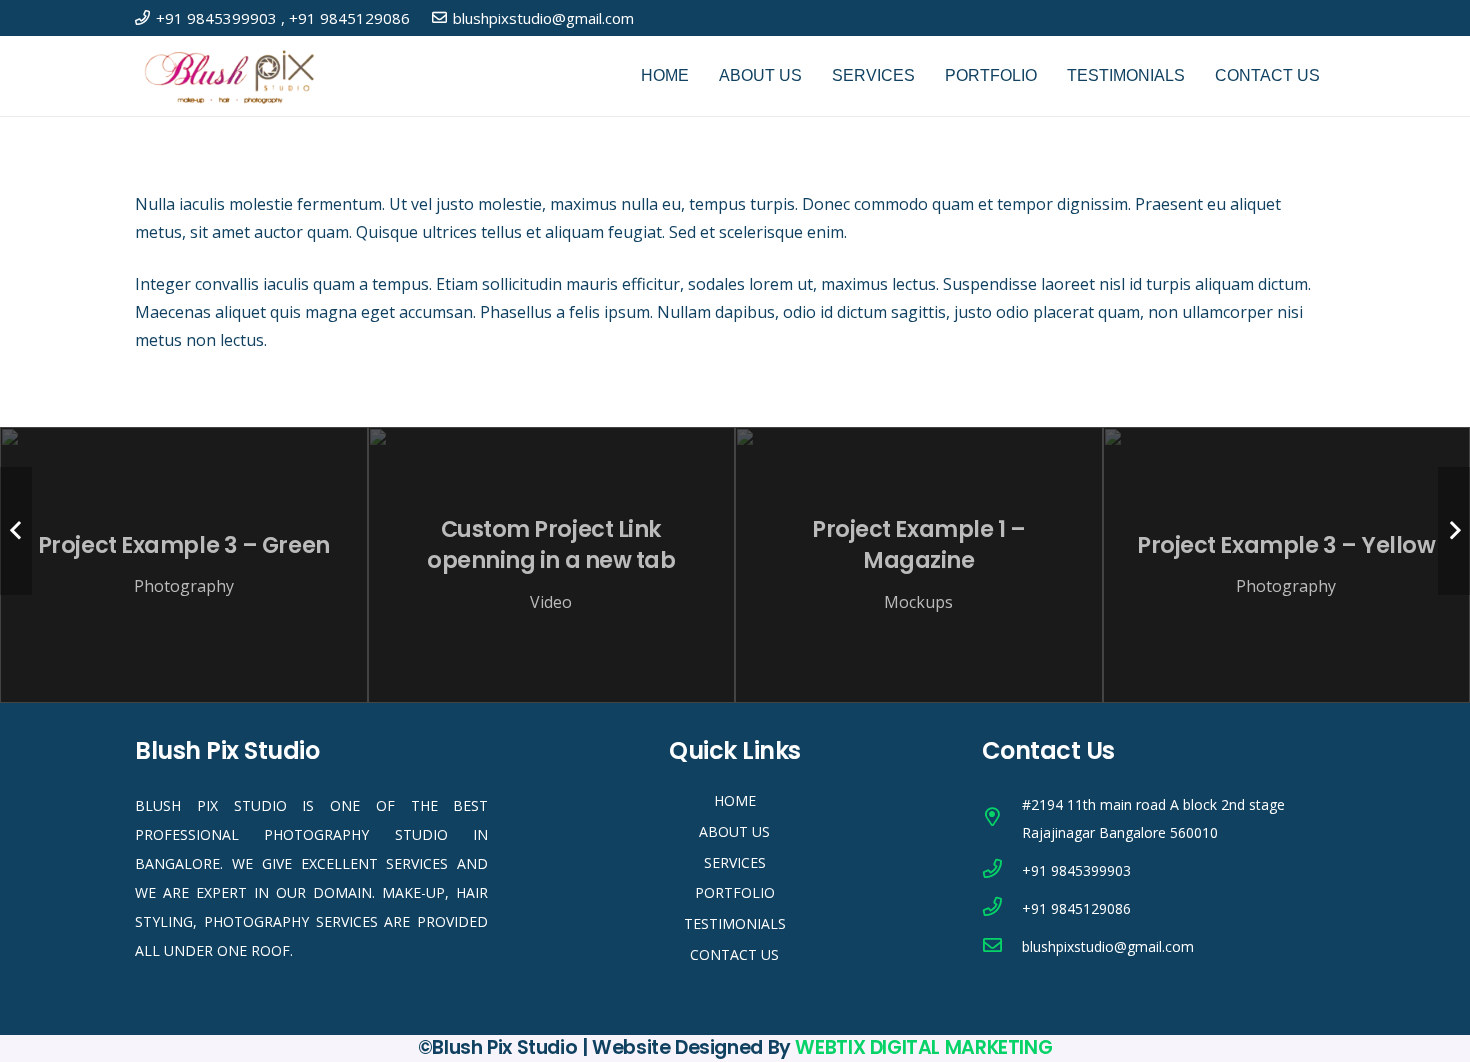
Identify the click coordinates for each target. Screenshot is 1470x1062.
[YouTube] (1294, 17)
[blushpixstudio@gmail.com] (1002, 947)
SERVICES (735, 862)
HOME (735, 800)
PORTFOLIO (735, 892)
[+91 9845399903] (1002, 871)
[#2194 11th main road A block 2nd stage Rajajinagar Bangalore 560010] (1002, 819)
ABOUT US (734, 831)
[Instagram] (1327, 18)
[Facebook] (1262, 17)
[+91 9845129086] (1002, 909)
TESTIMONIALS (735, 923)
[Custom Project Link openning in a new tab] (552, 565)
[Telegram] (1045, 994)
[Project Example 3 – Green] (184, 565)
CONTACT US (734, 954)
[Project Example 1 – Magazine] (919, 565)
